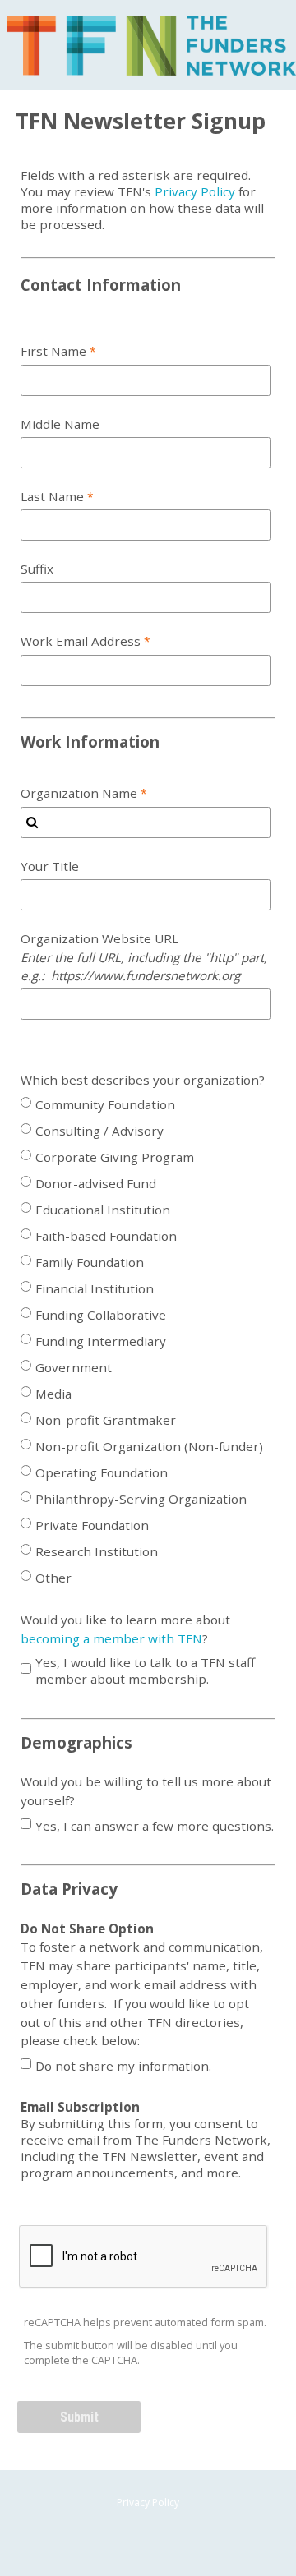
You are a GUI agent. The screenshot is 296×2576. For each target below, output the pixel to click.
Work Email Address (81, 641)
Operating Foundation (102, 1472)
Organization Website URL (144, 957)
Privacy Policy (195, 191)
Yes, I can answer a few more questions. (155, 1826)
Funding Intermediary (101, 1341)
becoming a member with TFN (111, 1638)
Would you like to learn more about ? (125, 1629)
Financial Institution (95, 1288)
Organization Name (79, 793)
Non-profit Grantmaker (106, 1420)
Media (53, 1394)
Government (74, 1367)
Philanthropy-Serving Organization (141, 1499)
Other (53, 1578)
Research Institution (97, 1551)
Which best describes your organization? (143, 1080)
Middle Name (60, 424)
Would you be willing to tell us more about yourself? (146, 1791)
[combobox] (146, 823)
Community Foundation (105, 1104)
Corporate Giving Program (115, 1157)
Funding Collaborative (101, 1315)
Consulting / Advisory (99, 1131)
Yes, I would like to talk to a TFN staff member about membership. (145, 1670)
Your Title (50, 866)
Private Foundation (92, 1525)
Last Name (52, 496)
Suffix (37, 569)
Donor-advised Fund (96, 1183)
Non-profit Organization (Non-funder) (149, 1446)
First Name (53, 351)
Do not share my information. (123, 2066)
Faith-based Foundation (106, 1236)
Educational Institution (103, 1210)
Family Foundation (90, 1262)
